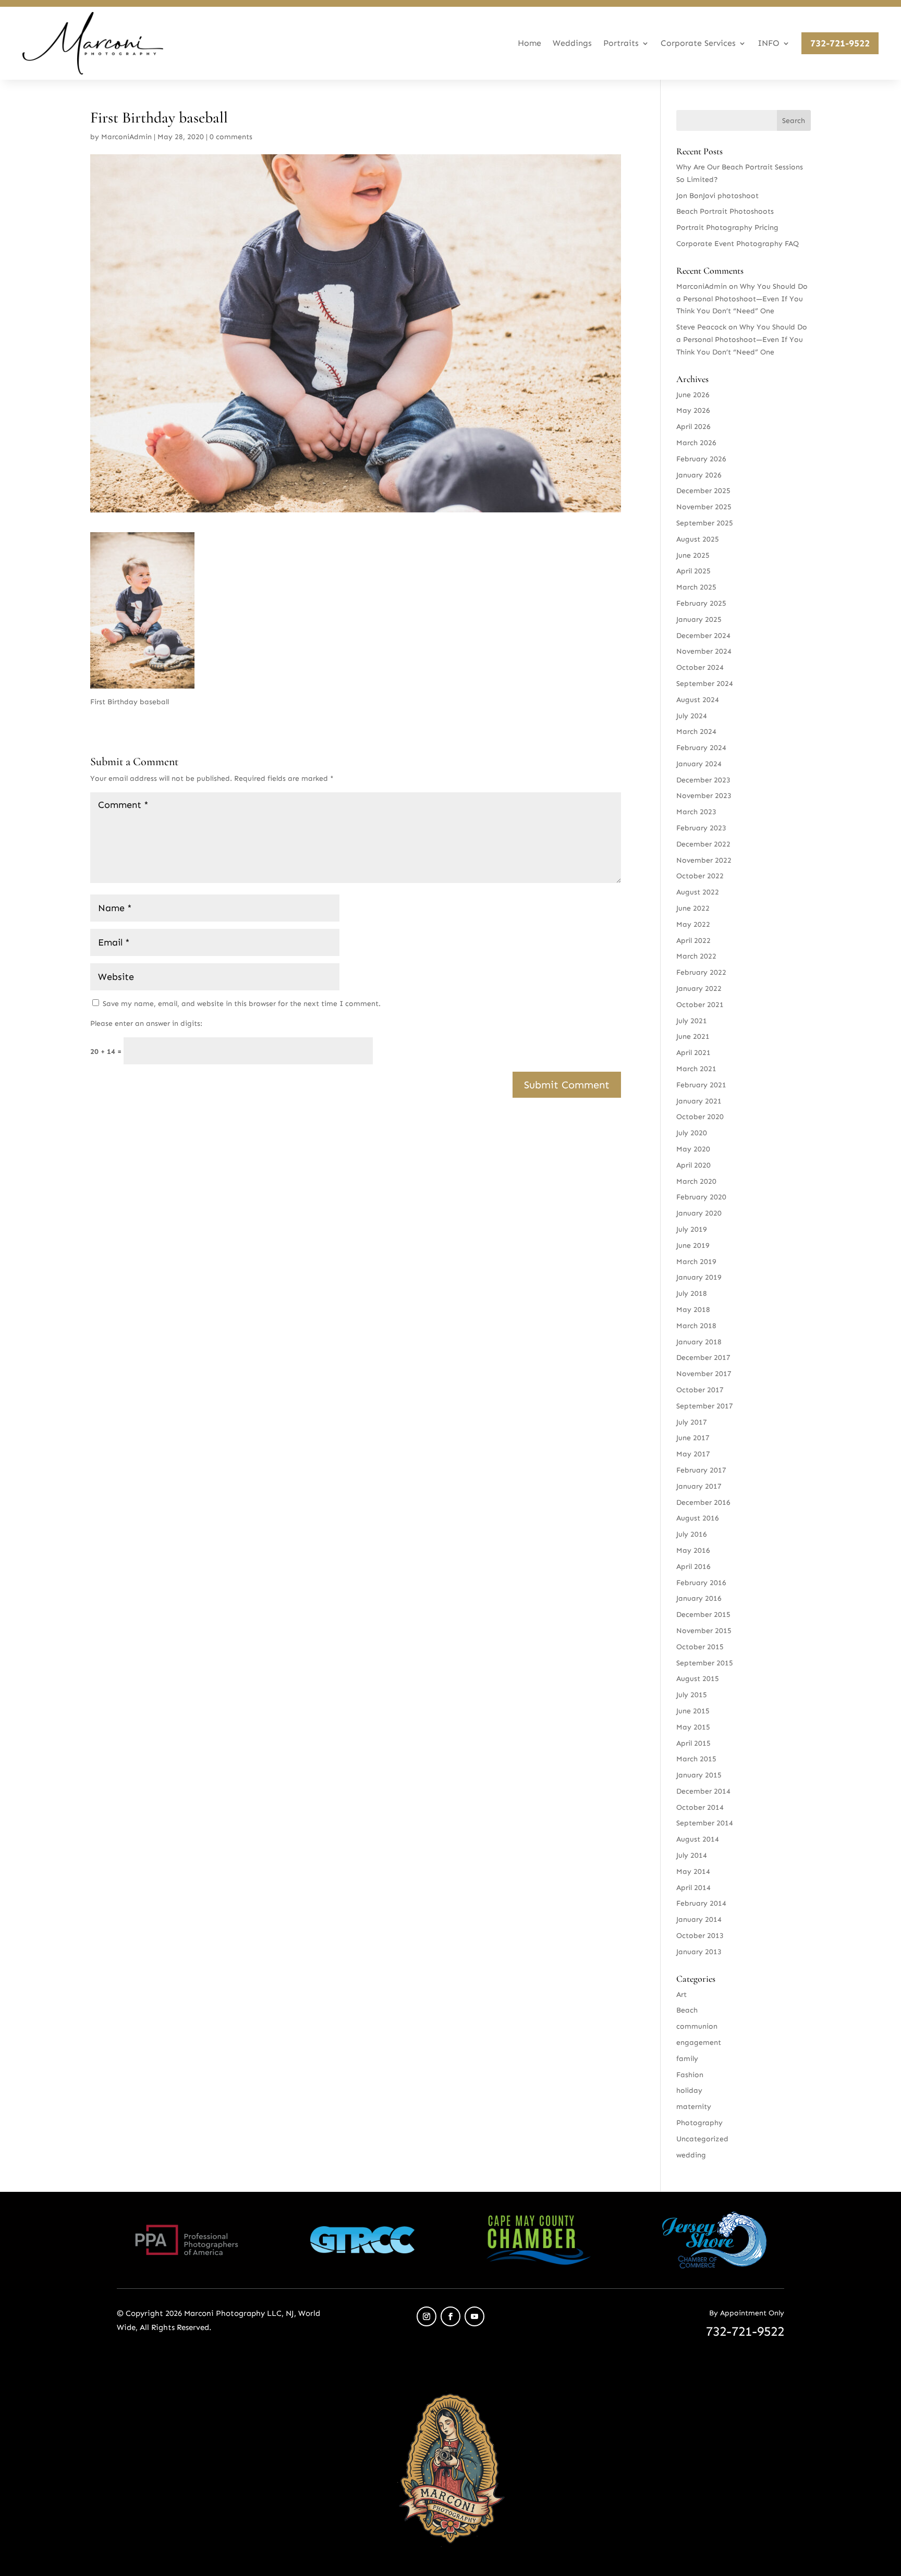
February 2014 (701, 1903)
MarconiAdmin (126, 137)
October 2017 (700, 1390)
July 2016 (692, 1534)
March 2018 (696, 1326)
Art (681, 1995)
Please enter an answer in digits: (146, 1023)
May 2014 (693, 1872)
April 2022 (693, 941)
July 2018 (692, 1293)
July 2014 (692, 1855)
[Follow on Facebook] (451, 2316)
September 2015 (705, 1663)
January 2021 (699, 1101)
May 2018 (693, 1310)
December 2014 (703, 1791)
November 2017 (704, 1374)
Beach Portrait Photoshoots (725, 211)
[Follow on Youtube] (474, 2316)
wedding (691, 2155)
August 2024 (698, 700)
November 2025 (704, 507)
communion (697, 2026)
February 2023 (701, 828)
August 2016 (698, 1518)
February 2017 (701, 1470)
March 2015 (696, 1759)
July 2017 (692, 1422)
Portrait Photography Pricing (727, 228)
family (687, 2059)
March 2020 (696, 1181)
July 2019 (692, 1229)
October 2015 (700, 1647)
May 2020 (693, 1149)
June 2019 (693, 1246)
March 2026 (696, 443)
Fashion (690, 2075)
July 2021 (692, 1021)
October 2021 (700, 1005)
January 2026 (699, 475)
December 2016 (703, 1502)
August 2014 (698, 1839)
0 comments (231, 137)
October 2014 (700, 1807)
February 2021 (701, 1085)
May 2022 (693, 924)
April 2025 (693, 571)
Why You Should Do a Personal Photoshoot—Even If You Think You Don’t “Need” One (742, 299)
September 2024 (705, 684)
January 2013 (699, 1952)
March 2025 (696, 587)
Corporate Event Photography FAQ (738, 244)
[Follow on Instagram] (427, 2316)
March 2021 (696, 1069)
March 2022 (696, 956)
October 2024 (700, 667)
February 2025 (701, 603)
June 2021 (693, 1036)
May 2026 (693, 410)
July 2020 (692, 1133)
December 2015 (703, 1615)
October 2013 (700, 1936)
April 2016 (693, 1567)
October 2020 (700, 1117)
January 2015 (699, 1775)
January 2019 (699, 1277)
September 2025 (705, 523)
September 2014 (705, 1823)
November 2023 (704, 796)
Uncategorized (702, 2139)
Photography (699, 2123)
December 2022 (703, 844)
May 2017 (693, 1454)
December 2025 (703, 491)
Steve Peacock (701, 327)
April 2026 (693, 427)
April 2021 (693, 1053)
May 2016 (693, 1550)
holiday (689, 2090)
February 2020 (701, 1197)
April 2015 (693, 1743)
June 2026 (693, 395)
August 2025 (698, 539)
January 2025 (699, 620)
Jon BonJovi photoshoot (717, 196)
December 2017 (703, 1358)
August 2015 (698, 1679)
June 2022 (693, 908)
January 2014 (699, 1919)
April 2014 (693, 1888)
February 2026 (701, 459)
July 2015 (692, 1695)
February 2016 (701, 1583)
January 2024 (699, 764)
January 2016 (699, 1598)
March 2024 (696, 732)
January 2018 (699, 1342)
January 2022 (699, 989)
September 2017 (705, 1406)
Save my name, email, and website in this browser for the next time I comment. (242, 1004)
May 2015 (693, 1727)
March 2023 (696, 812)
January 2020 (699, 1213)
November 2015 (704, 1631)
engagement (699, 2043)
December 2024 (703, 636)
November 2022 (704, 860)
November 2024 (704, 651)
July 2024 (692, 716)
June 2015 (693, 1711)
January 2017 (699, 1486)
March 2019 (696, 1262)
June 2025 (693, 555)
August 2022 (698, 892)
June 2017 (693, 1438)
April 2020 (693, 1165)
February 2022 (701, 972)
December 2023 (703, 780)
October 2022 (700, 876)
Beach (687, 2010)
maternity (694, 2107)
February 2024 (701, 748)
